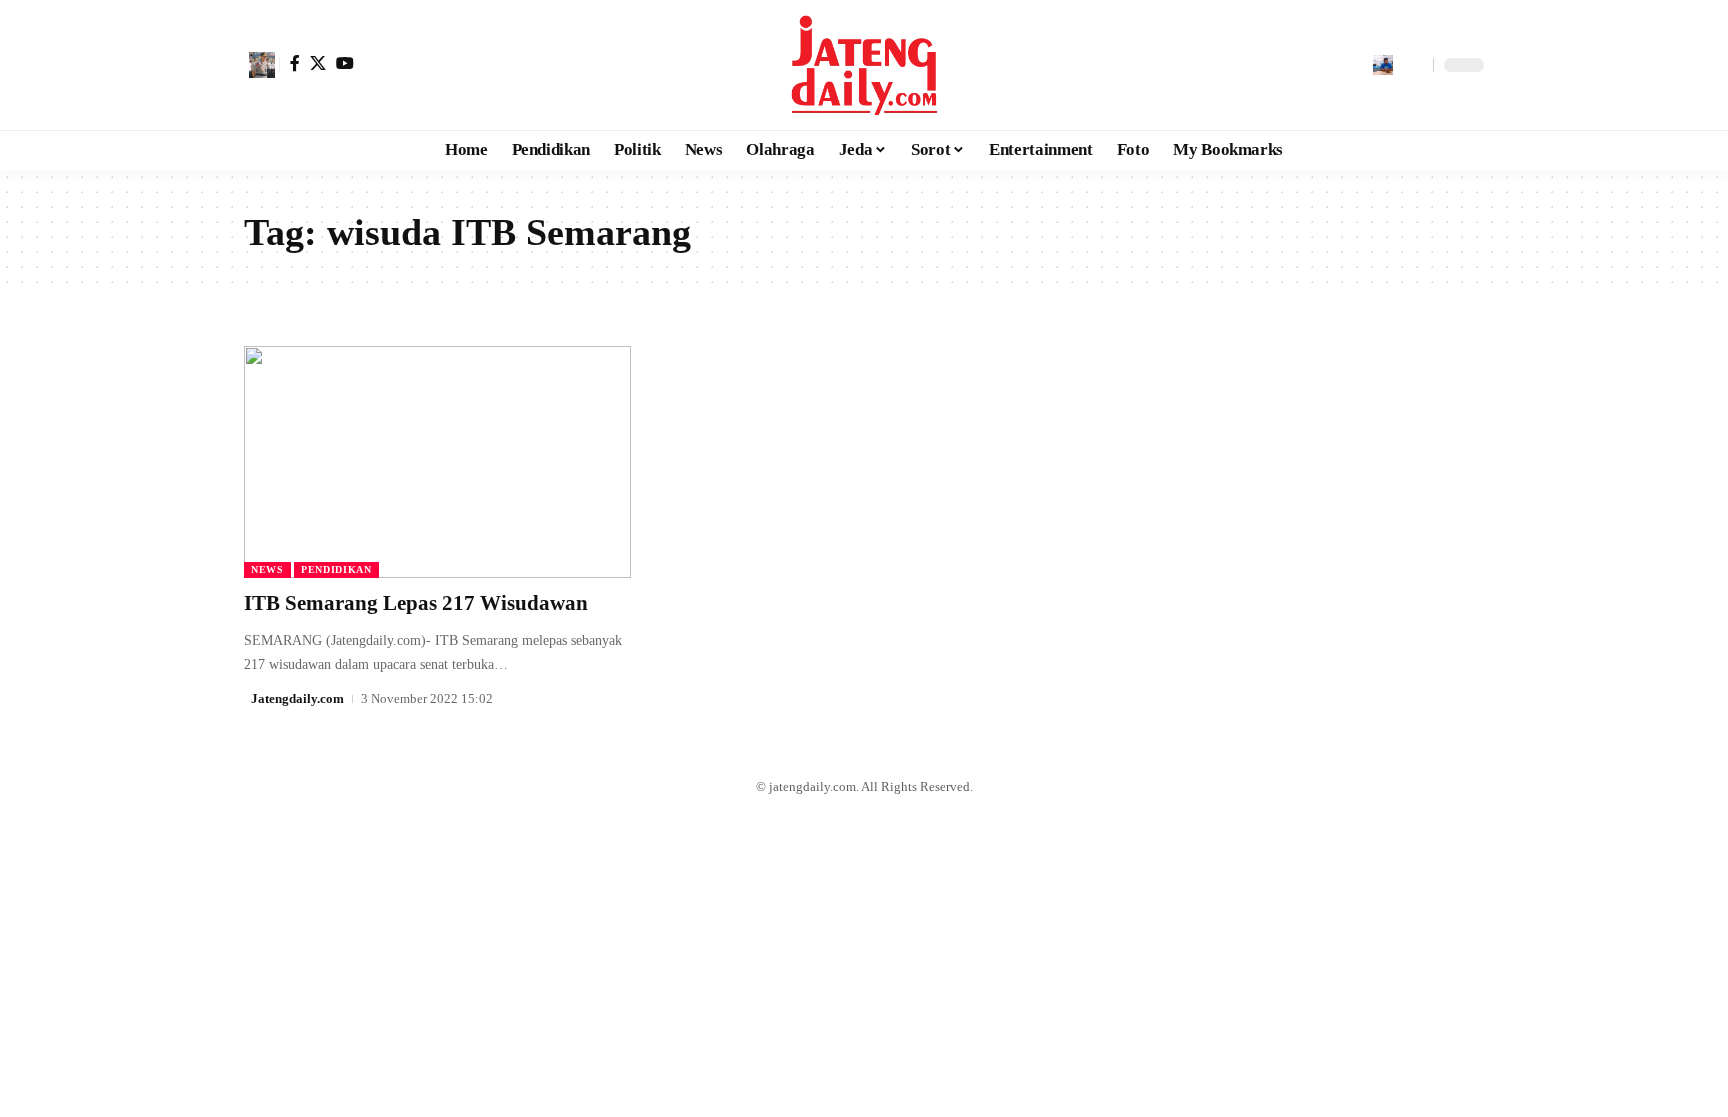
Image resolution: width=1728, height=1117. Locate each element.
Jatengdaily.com (297, 698)
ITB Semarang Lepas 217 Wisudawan (416, 603)
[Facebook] (295, 63)
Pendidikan (336, 569)
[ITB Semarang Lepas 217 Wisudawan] (437, 462)
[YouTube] (345, 63)
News (267, 569)
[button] (262, 65)
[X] (318, 63)
